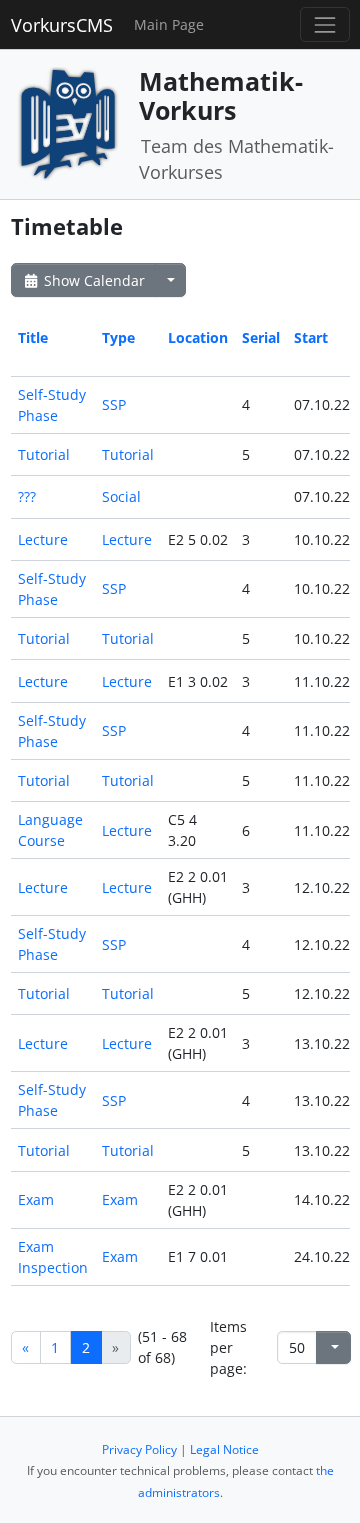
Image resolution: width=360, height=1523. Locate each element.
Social (121, 496)
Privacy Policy (139, 1449)
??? (27, 496)
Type (118, 337)
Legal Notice (224, 1449)
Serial (261, 337)
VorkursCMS (62, 25)
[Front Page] (68, 122)
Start (311, 337)
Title (33, 337)
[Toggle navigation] (324, 24)
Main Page (169, 24)
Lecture (43, 539)
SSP (114, 404)
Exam (36, 1199)
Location (198, 337)
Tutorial (44, 454)
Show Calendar (92, 280)
